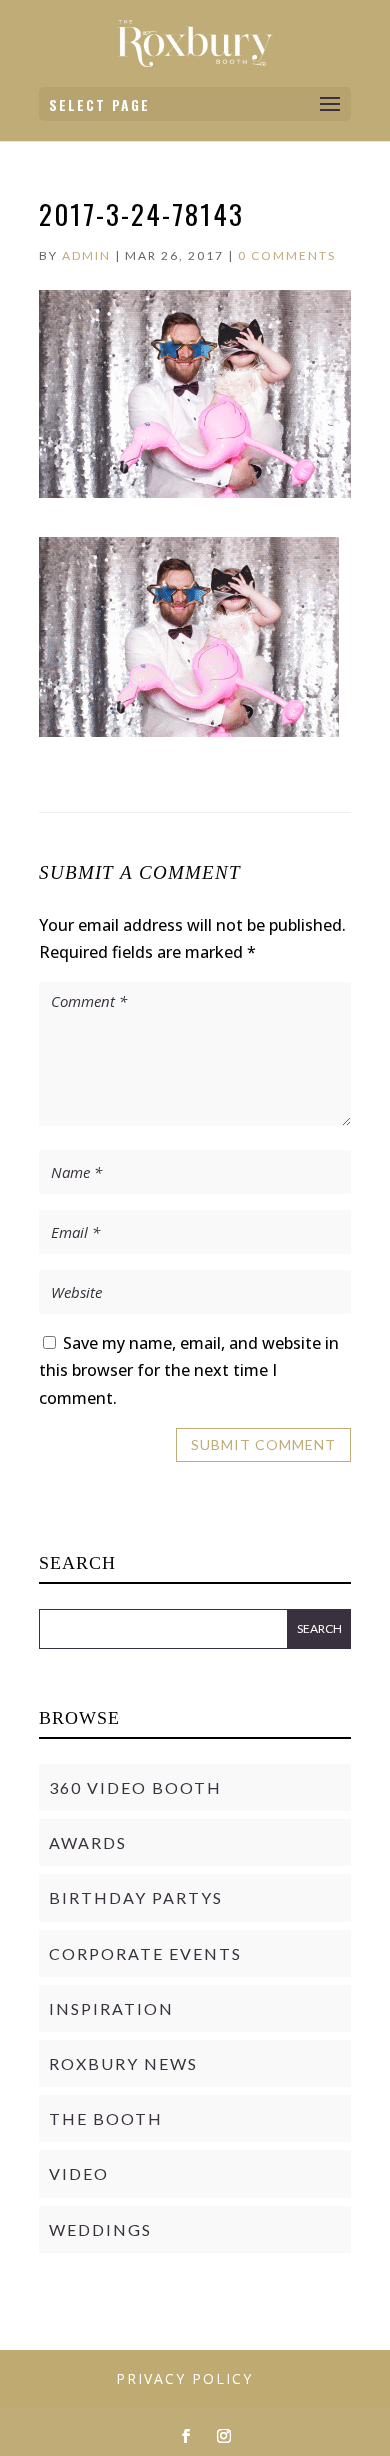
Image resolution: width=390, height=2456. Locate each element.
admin (86, 255)
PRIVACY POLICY (184, 2378)
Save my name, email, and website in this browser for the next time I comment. (189, 1370)
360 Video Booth (135, 1787)
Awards (88, 1842)
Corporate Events (145, 1953)
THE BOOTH (106, 2118)
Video (79, 2173)
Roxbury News (123, 2063)
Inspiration (111, 2008)
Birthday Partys (136, 1897)
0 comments (287, 255)
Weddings (100, 2229)
